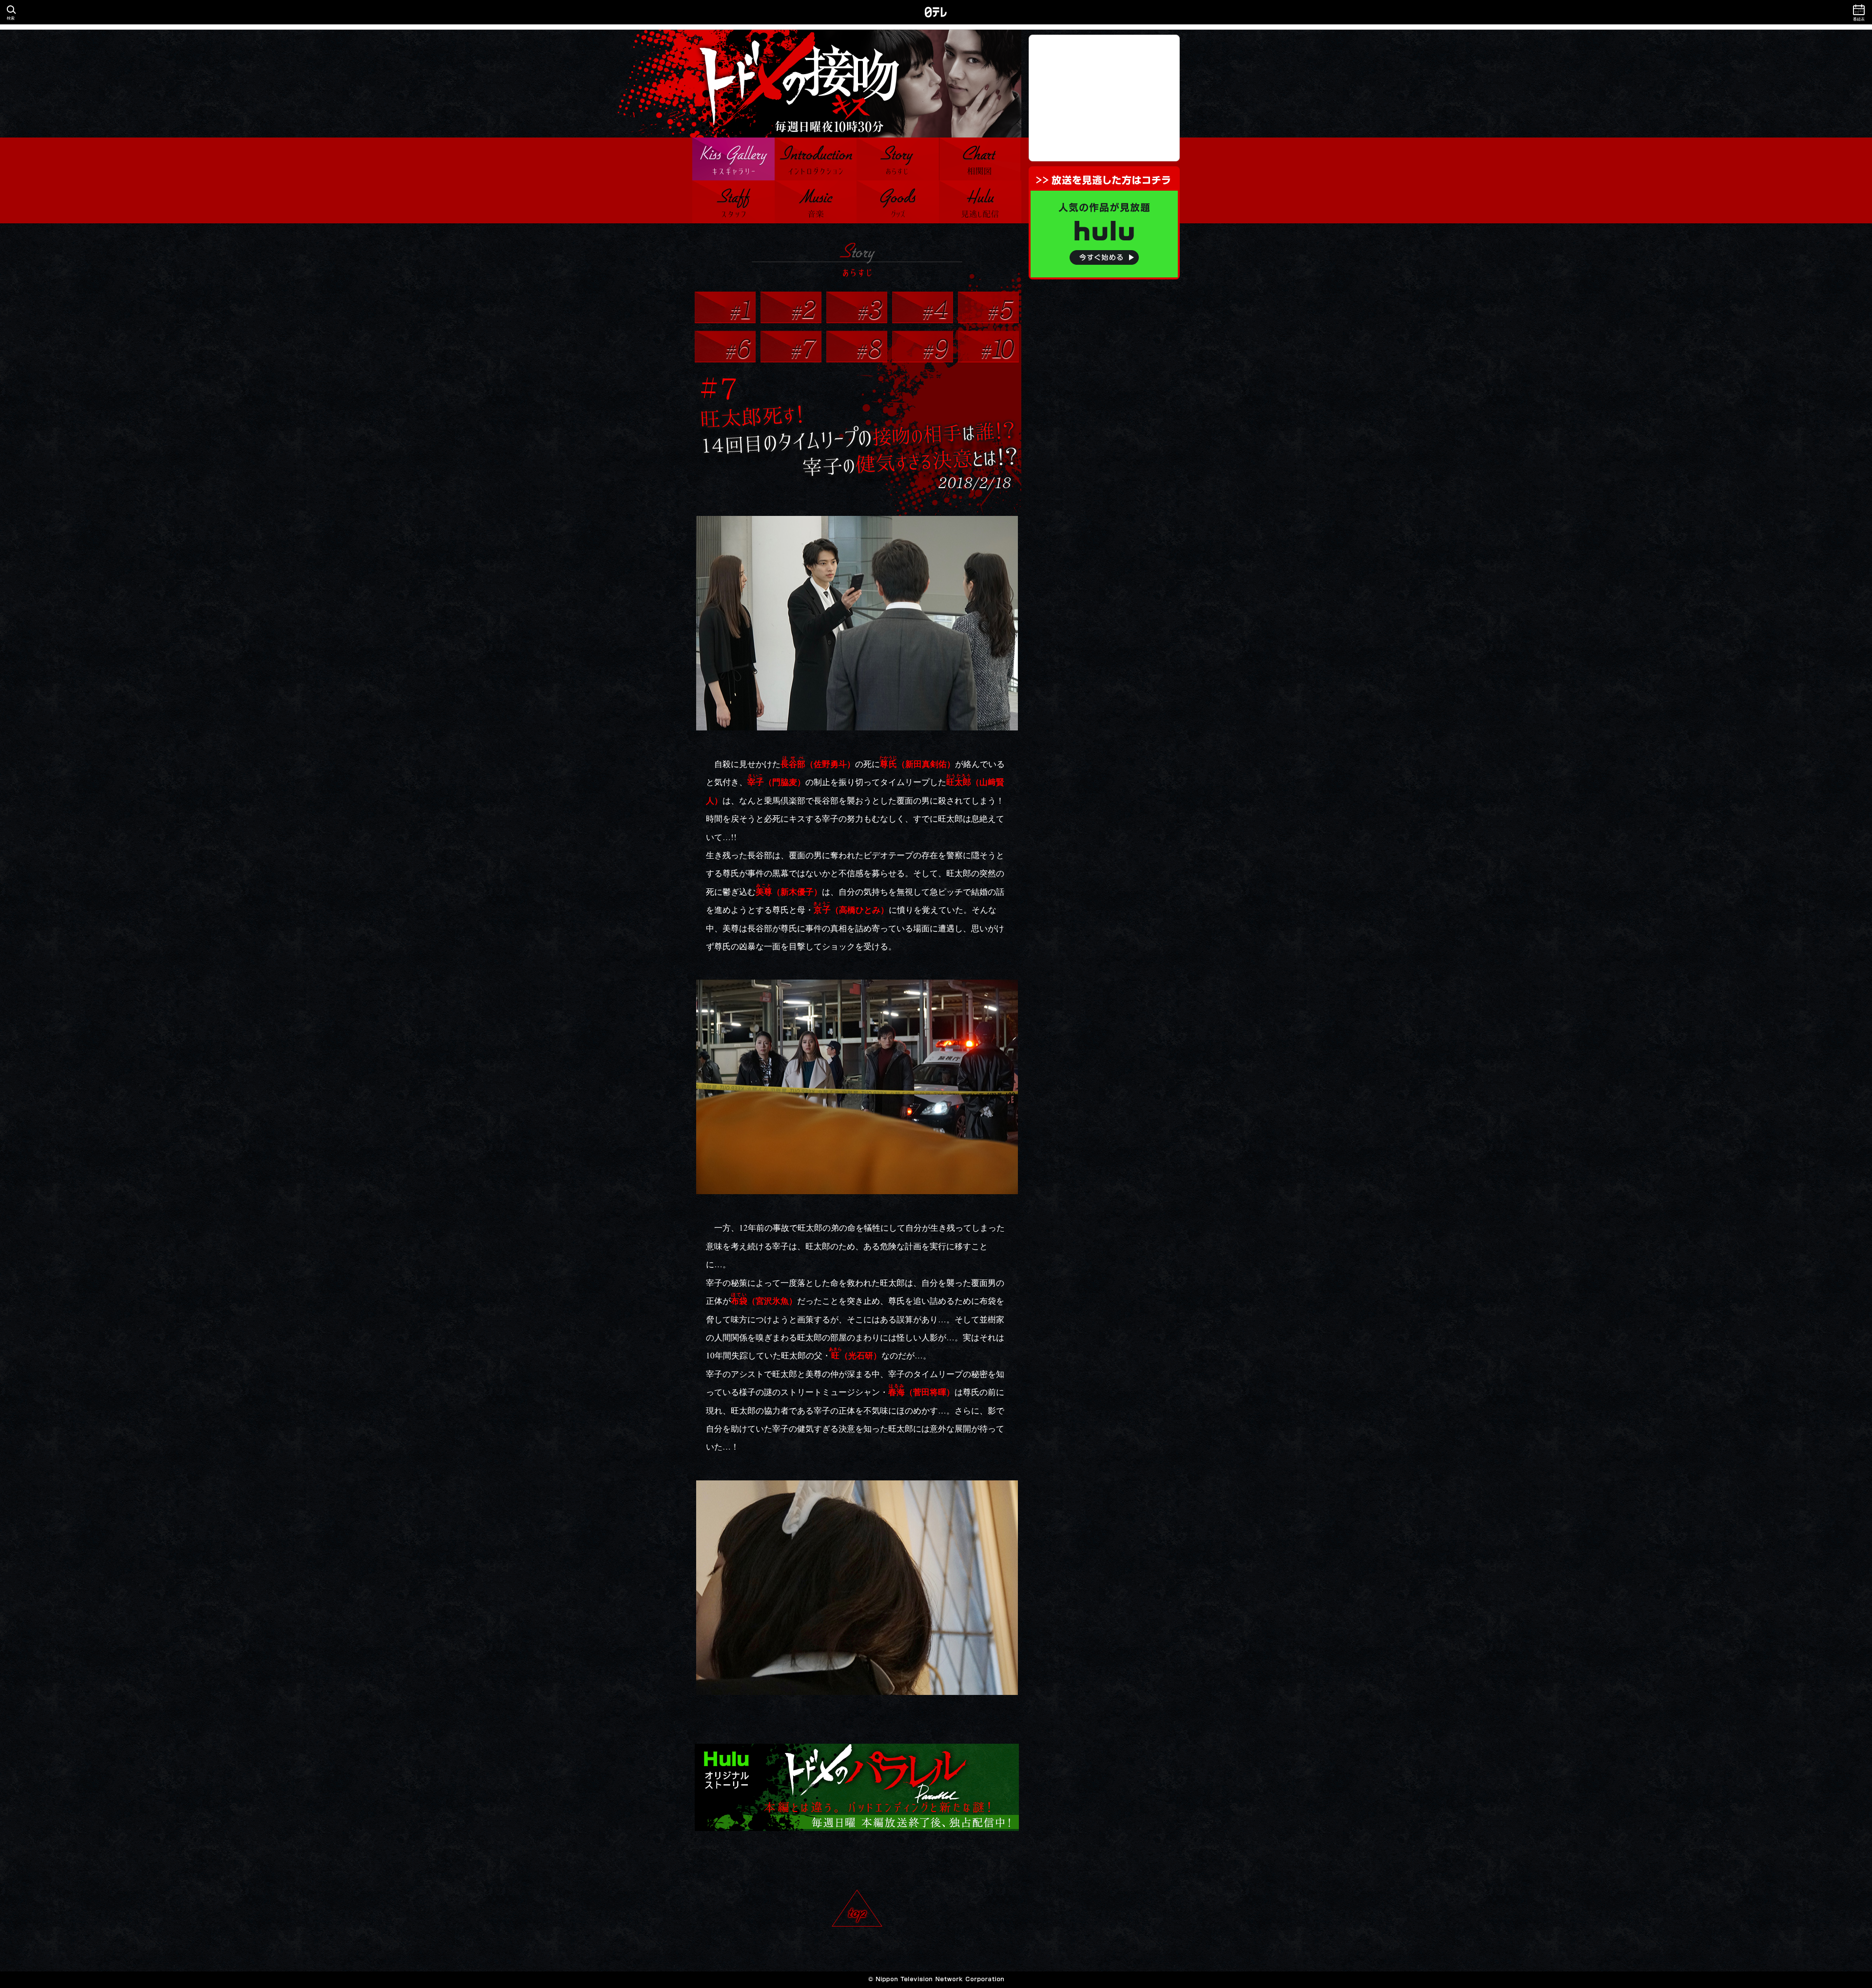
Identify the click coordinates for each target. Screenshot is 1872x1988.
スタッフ (733, 202)
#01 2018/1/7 (725, 307)
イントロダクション (816, 159)
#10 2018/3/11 (988, 346)
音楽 (816, 202)
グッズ (898, 202)
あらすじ (898, 159)
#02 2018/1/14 (791, 307)
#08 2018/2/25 (857, 346)
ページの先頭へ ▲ (857, 1913)
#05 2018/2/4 (988, 307)
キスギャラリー (733, 159)
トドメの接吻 (857, 84)
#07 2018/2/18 (791, 346)
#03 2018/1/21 (857, 307)
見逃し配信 (980, 202)
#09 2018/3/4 (923, 346)
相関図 (980, 159)
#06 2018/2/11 (725, 346)
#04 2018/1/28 (923, 307)
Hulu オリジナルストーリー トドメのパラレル (857, 1787)
